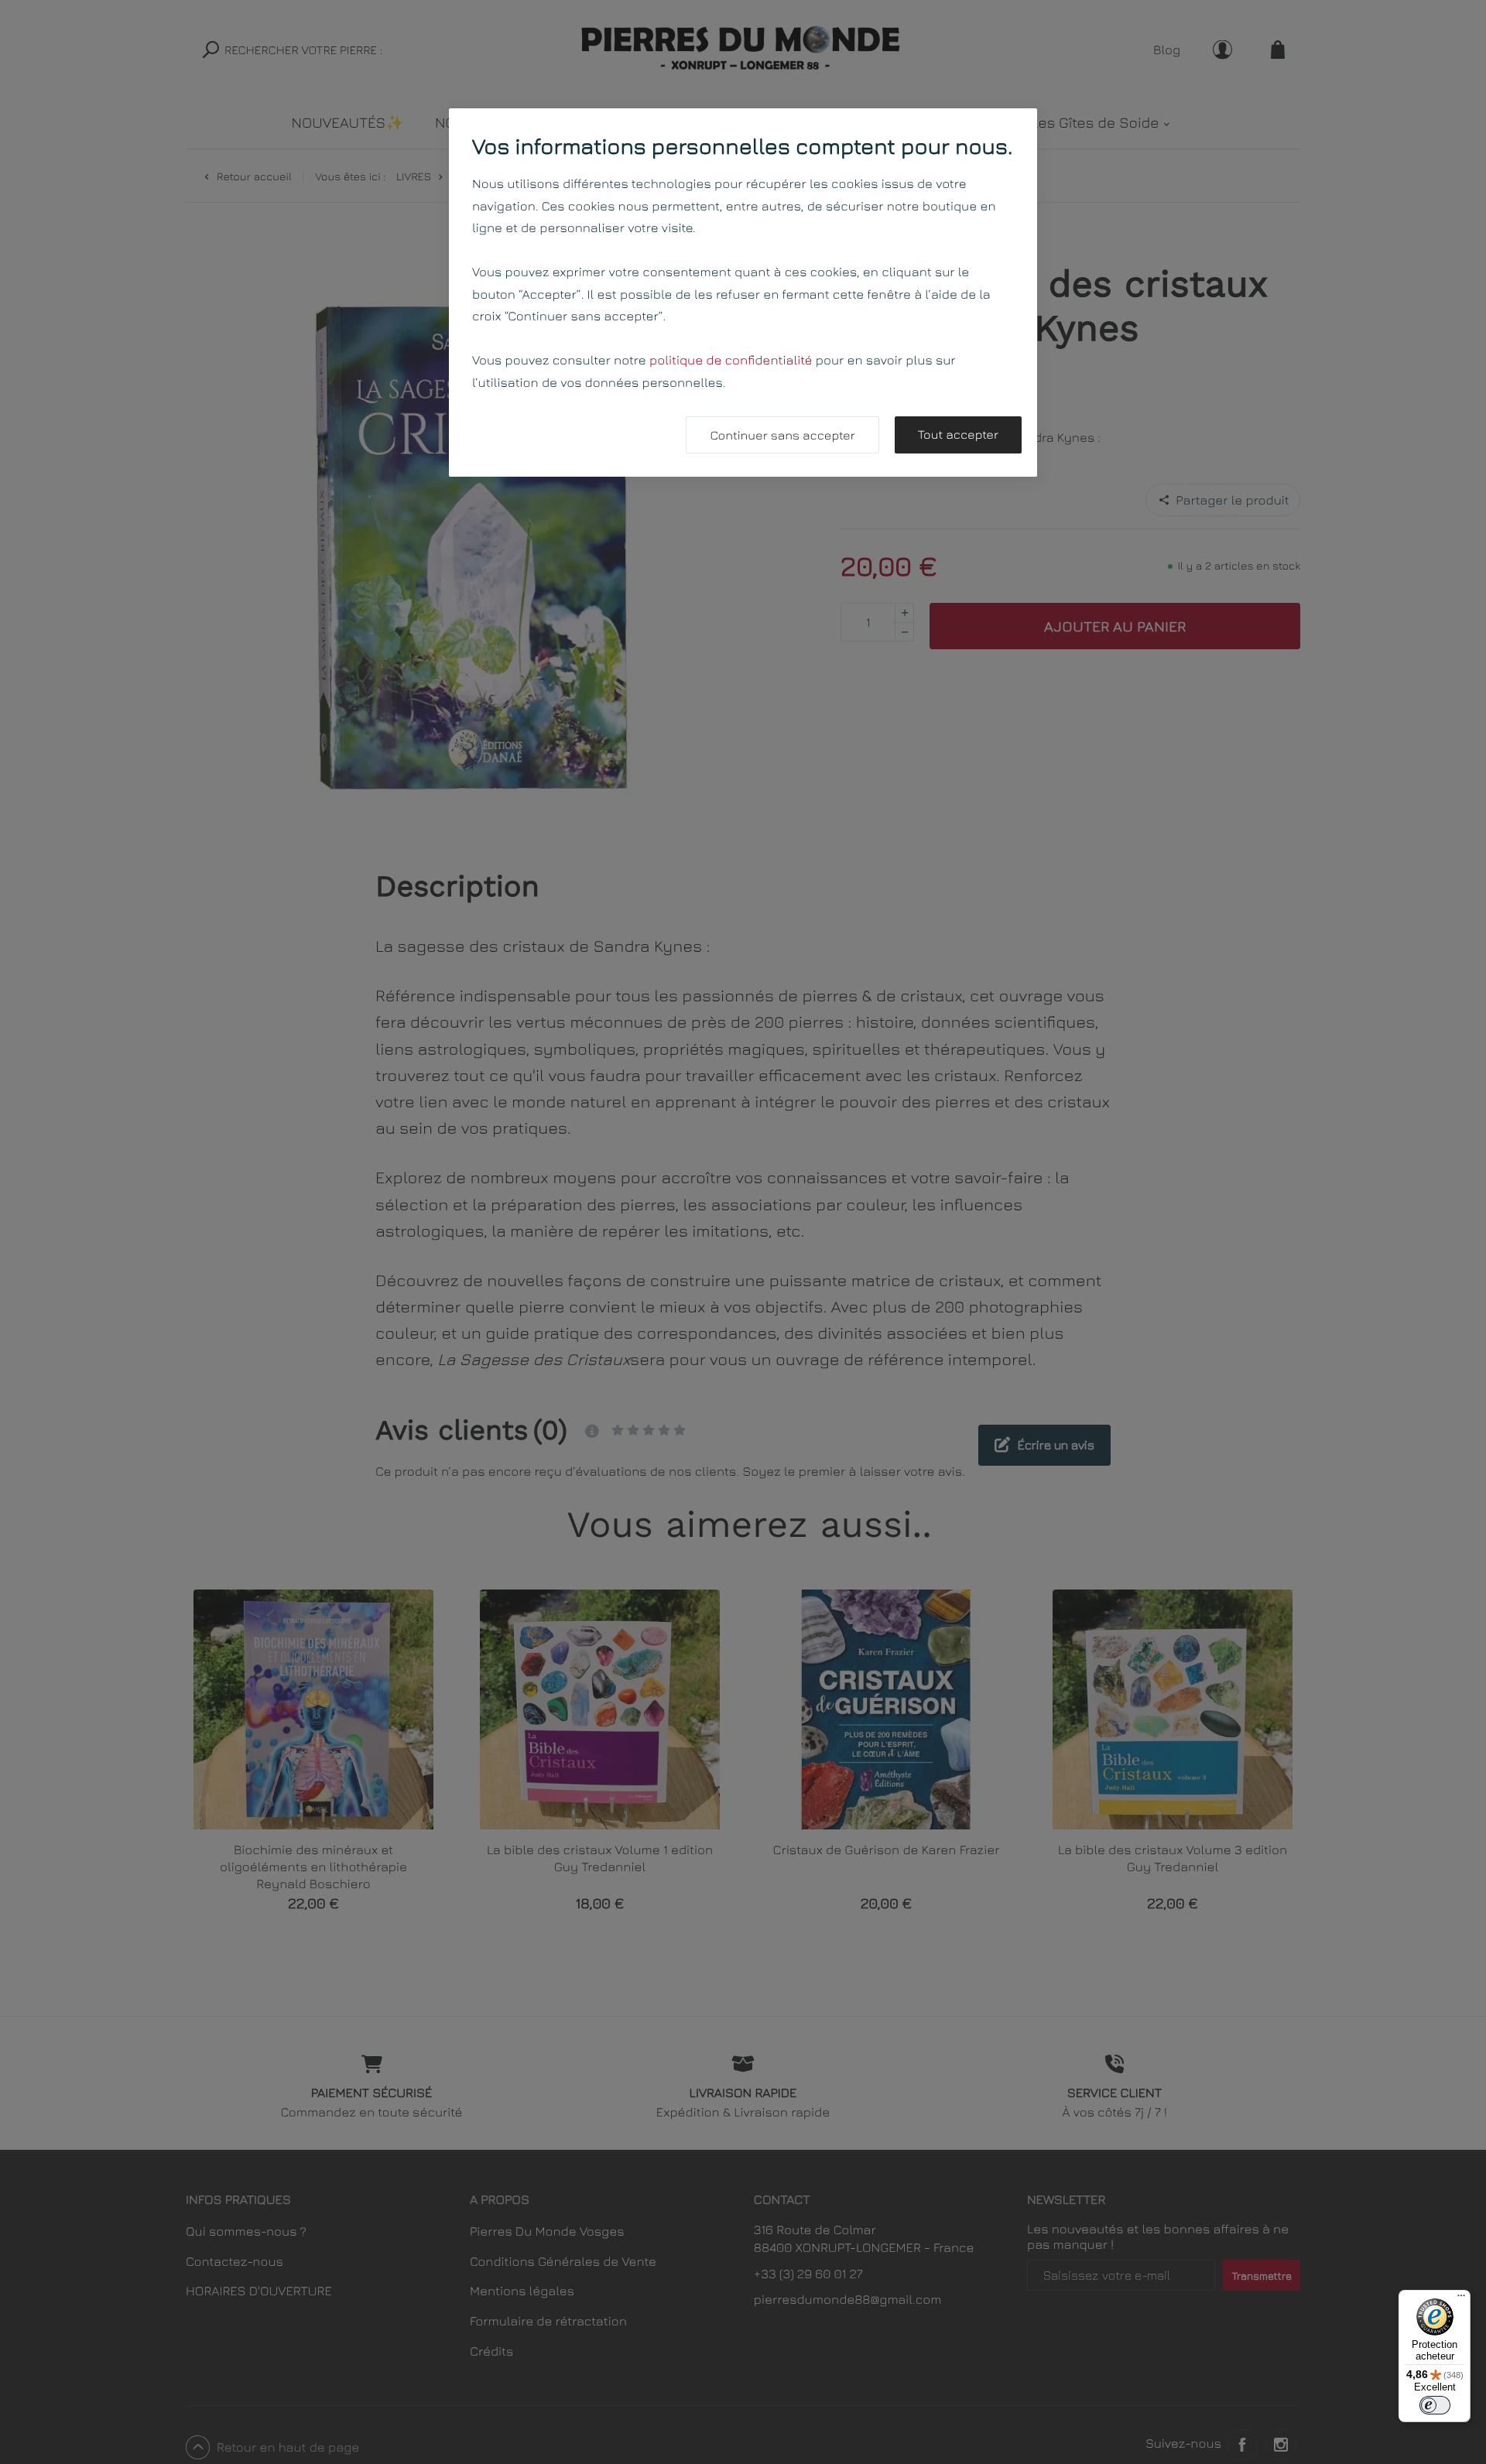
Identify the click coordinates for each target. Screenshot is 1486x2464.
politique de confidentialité (731, 360)
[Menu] (1461, 2299)
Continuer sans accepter (782, 436)
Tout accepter (958, 435)
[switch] (1435, 2405)
